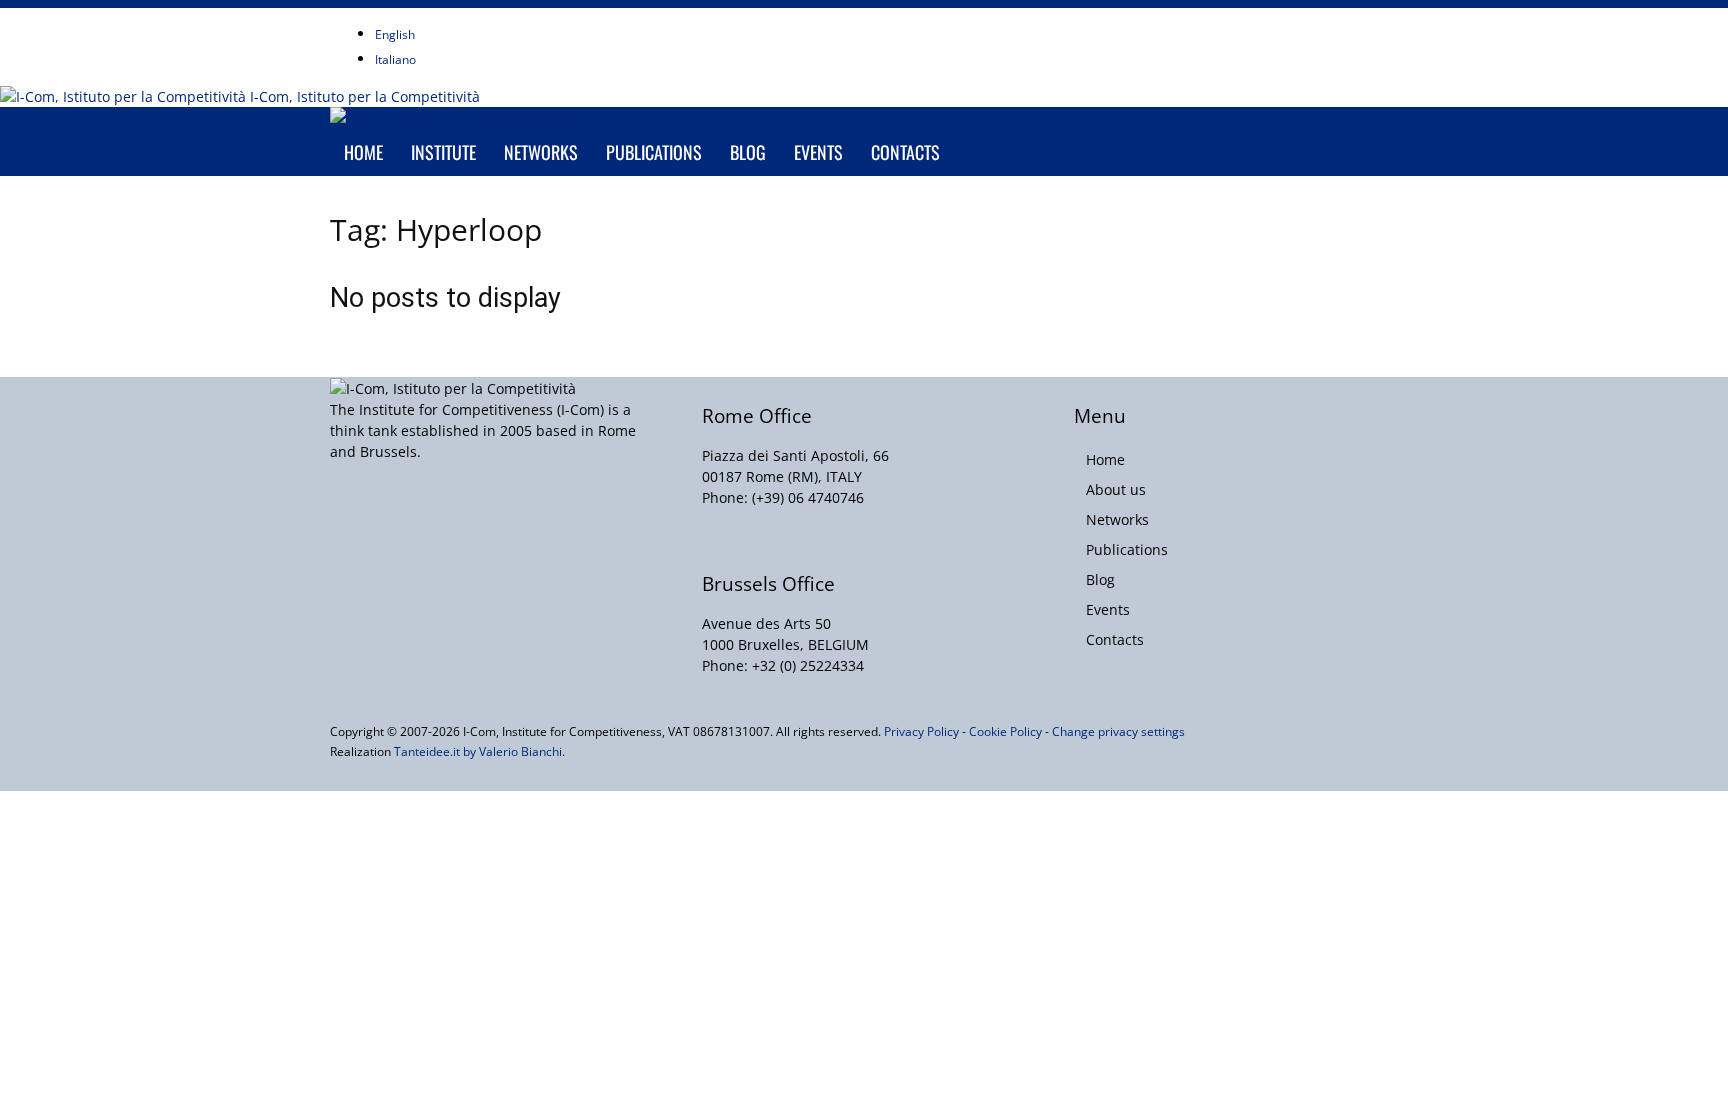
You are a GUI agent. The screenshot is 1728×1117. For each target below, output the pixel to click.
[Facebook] (471, 18)
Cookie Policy (1005, 731)
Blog (748, 152)
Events (818, 152)
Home (363, 152)
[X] (516, 18)
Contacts (905, 152)
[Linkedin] (501, 18)
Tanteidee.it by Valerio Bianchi (478, 751)
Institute (443, 152)
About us (1116, 489)
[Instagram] (486, 18)
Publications (654, 152)
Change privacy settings (1118, 731)
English (395, 34)
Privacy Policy (921, 731)
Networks (541, 152)
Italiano (395, 59)
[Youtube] (529, 18)
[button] (1374, 132)
